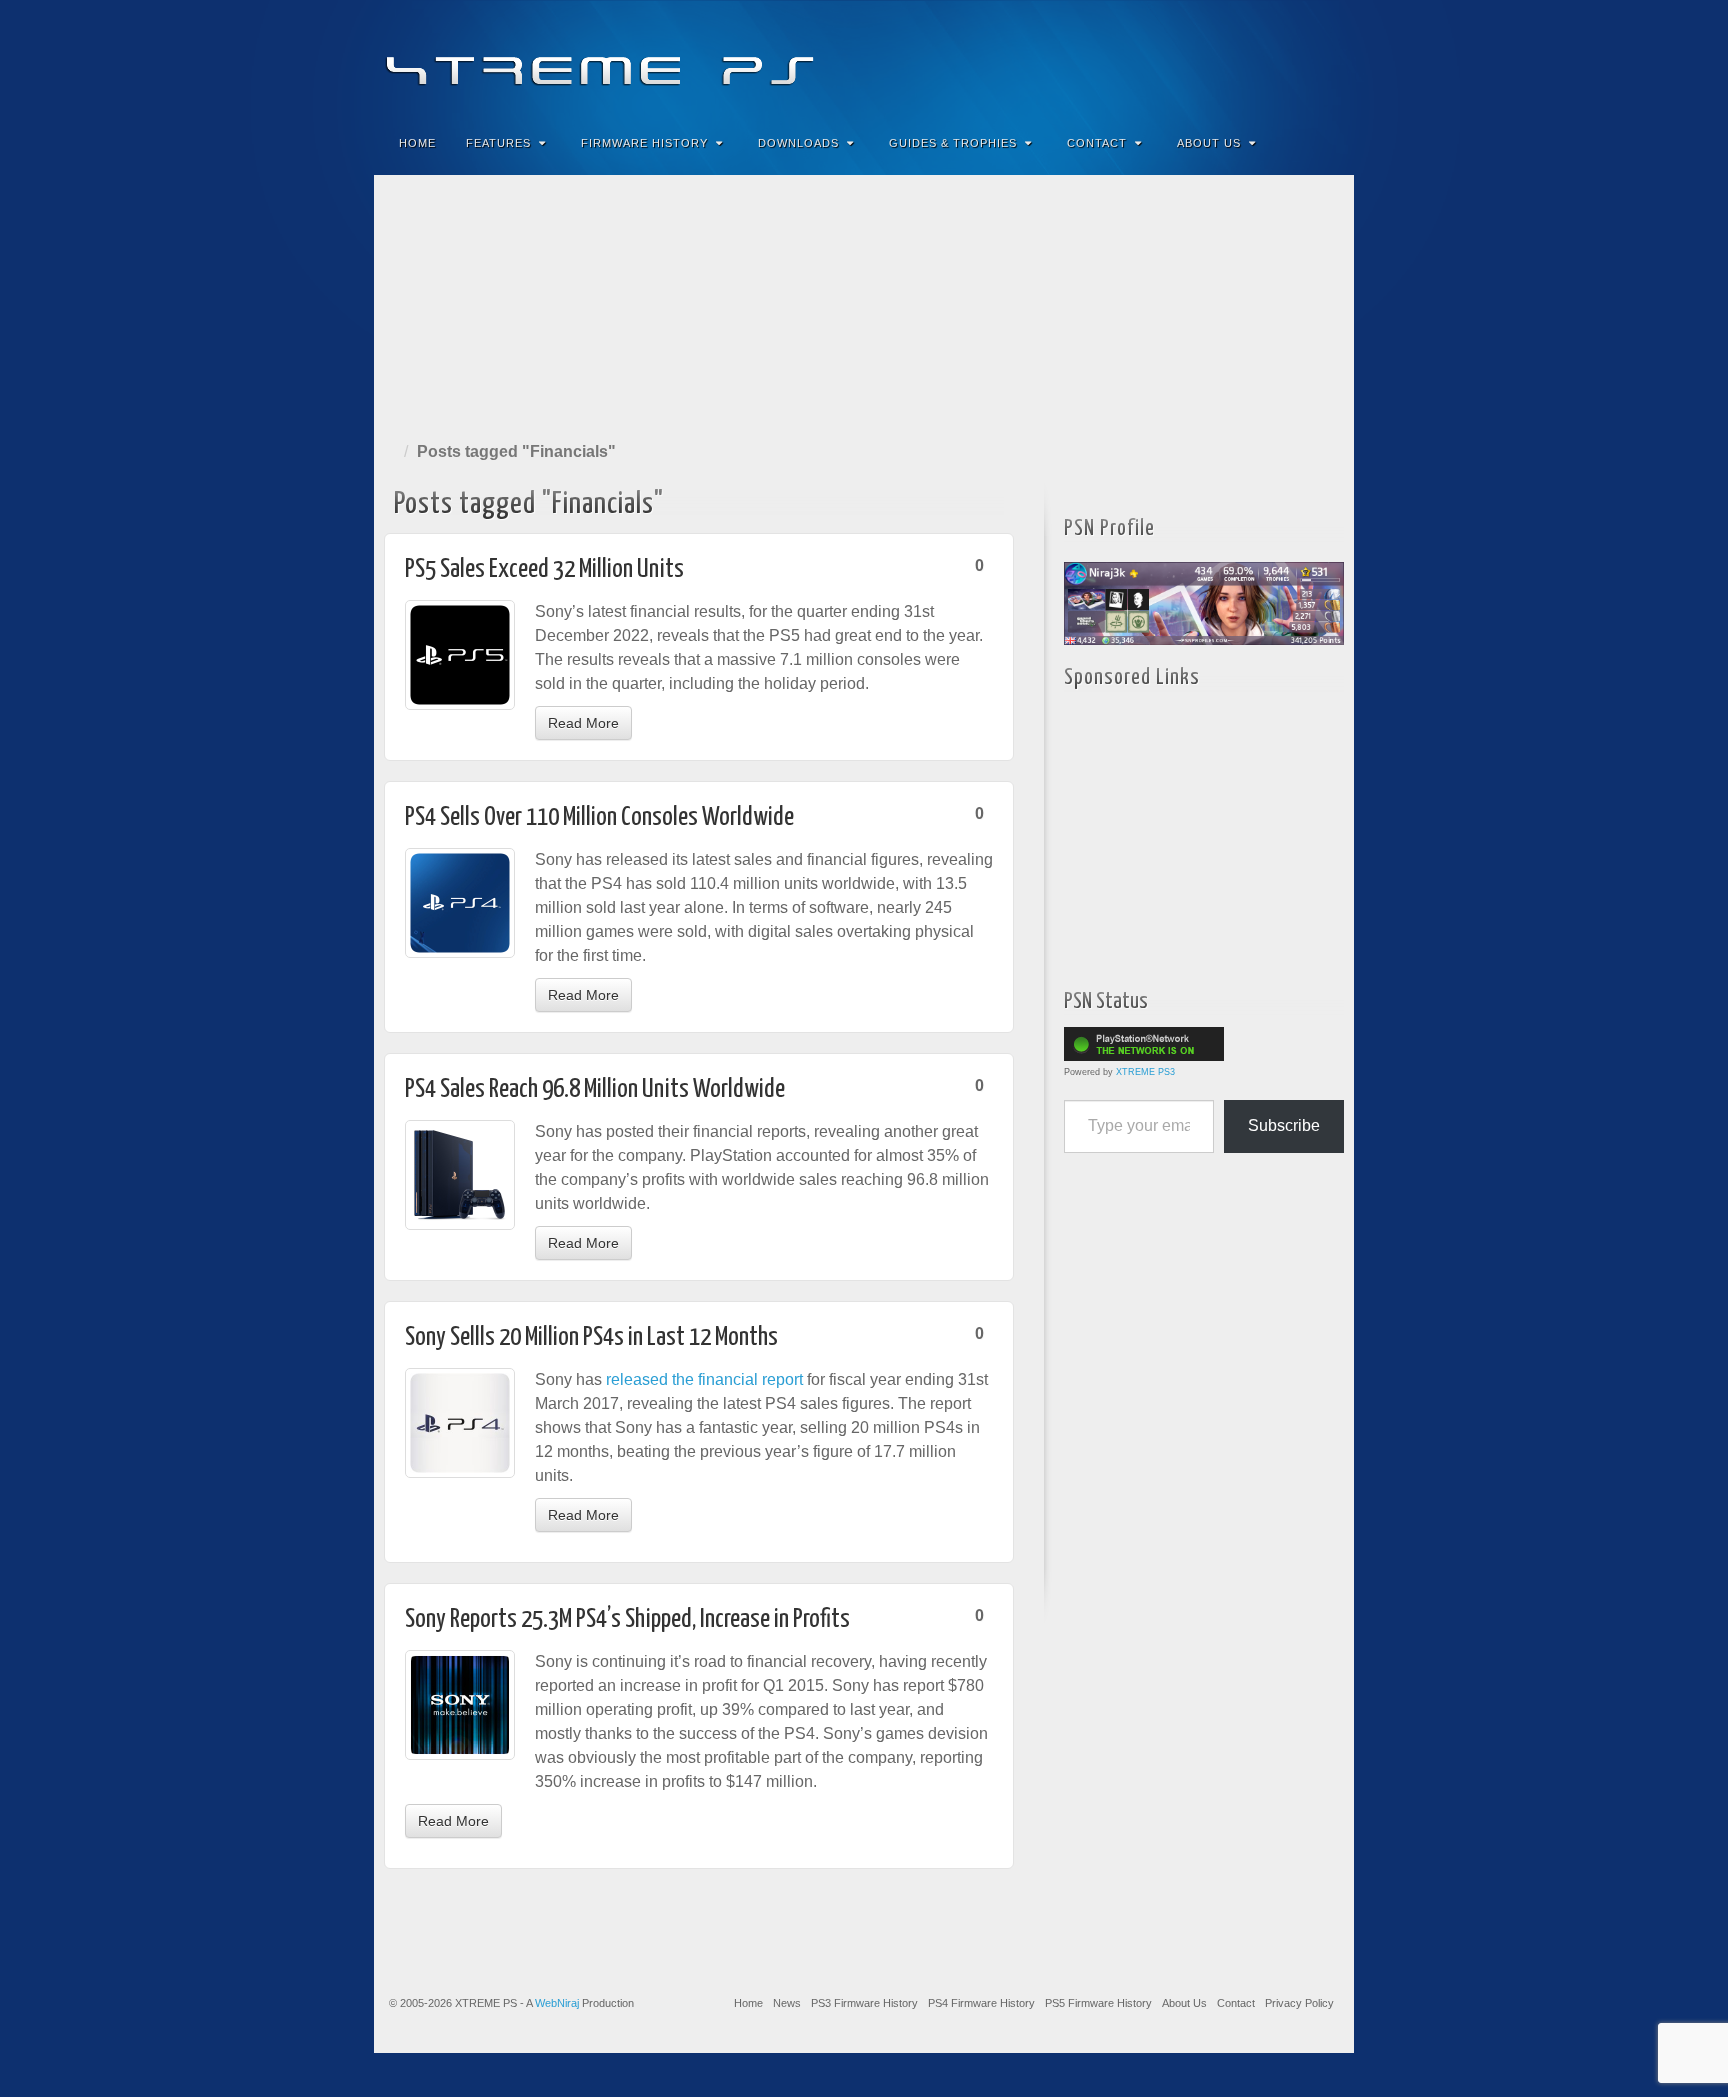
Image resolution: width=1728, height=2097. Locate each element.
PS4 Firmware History (981, 2003)
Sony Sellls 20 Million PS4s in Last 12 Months (591, 1337)
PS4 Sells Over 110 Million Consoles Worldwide (599, 817)
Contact (1097, 143)
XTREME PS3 (1145, 1072)
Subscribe (1284, 1125)
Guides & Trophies (953, 143)
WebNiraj (557, 2003)
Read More (583, 723)
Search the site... (1326, 143)
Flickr (1244, 58)
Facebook (1190, 58)
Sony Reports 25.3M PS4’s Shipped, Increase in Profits (627, 1619)
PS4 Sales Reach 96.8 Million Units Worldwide (595, 1089)
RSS (1325, 58)
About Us (1209, 143)
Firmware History (644, 143)
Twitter (1271, 58)
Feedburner (1217, 58)
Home (417, 143)
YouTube (1298, 58)
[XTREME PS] (864, 57)
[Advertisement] (864, 304)
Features (498, 143)
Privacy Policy (1299, 2003)
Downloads (798, 143)
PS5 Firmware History (1098, 2003)
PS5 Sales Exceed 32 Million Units (544, 569)
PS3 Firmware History (864, 2003)
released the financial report (704, 1379)
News (787, 2003)
